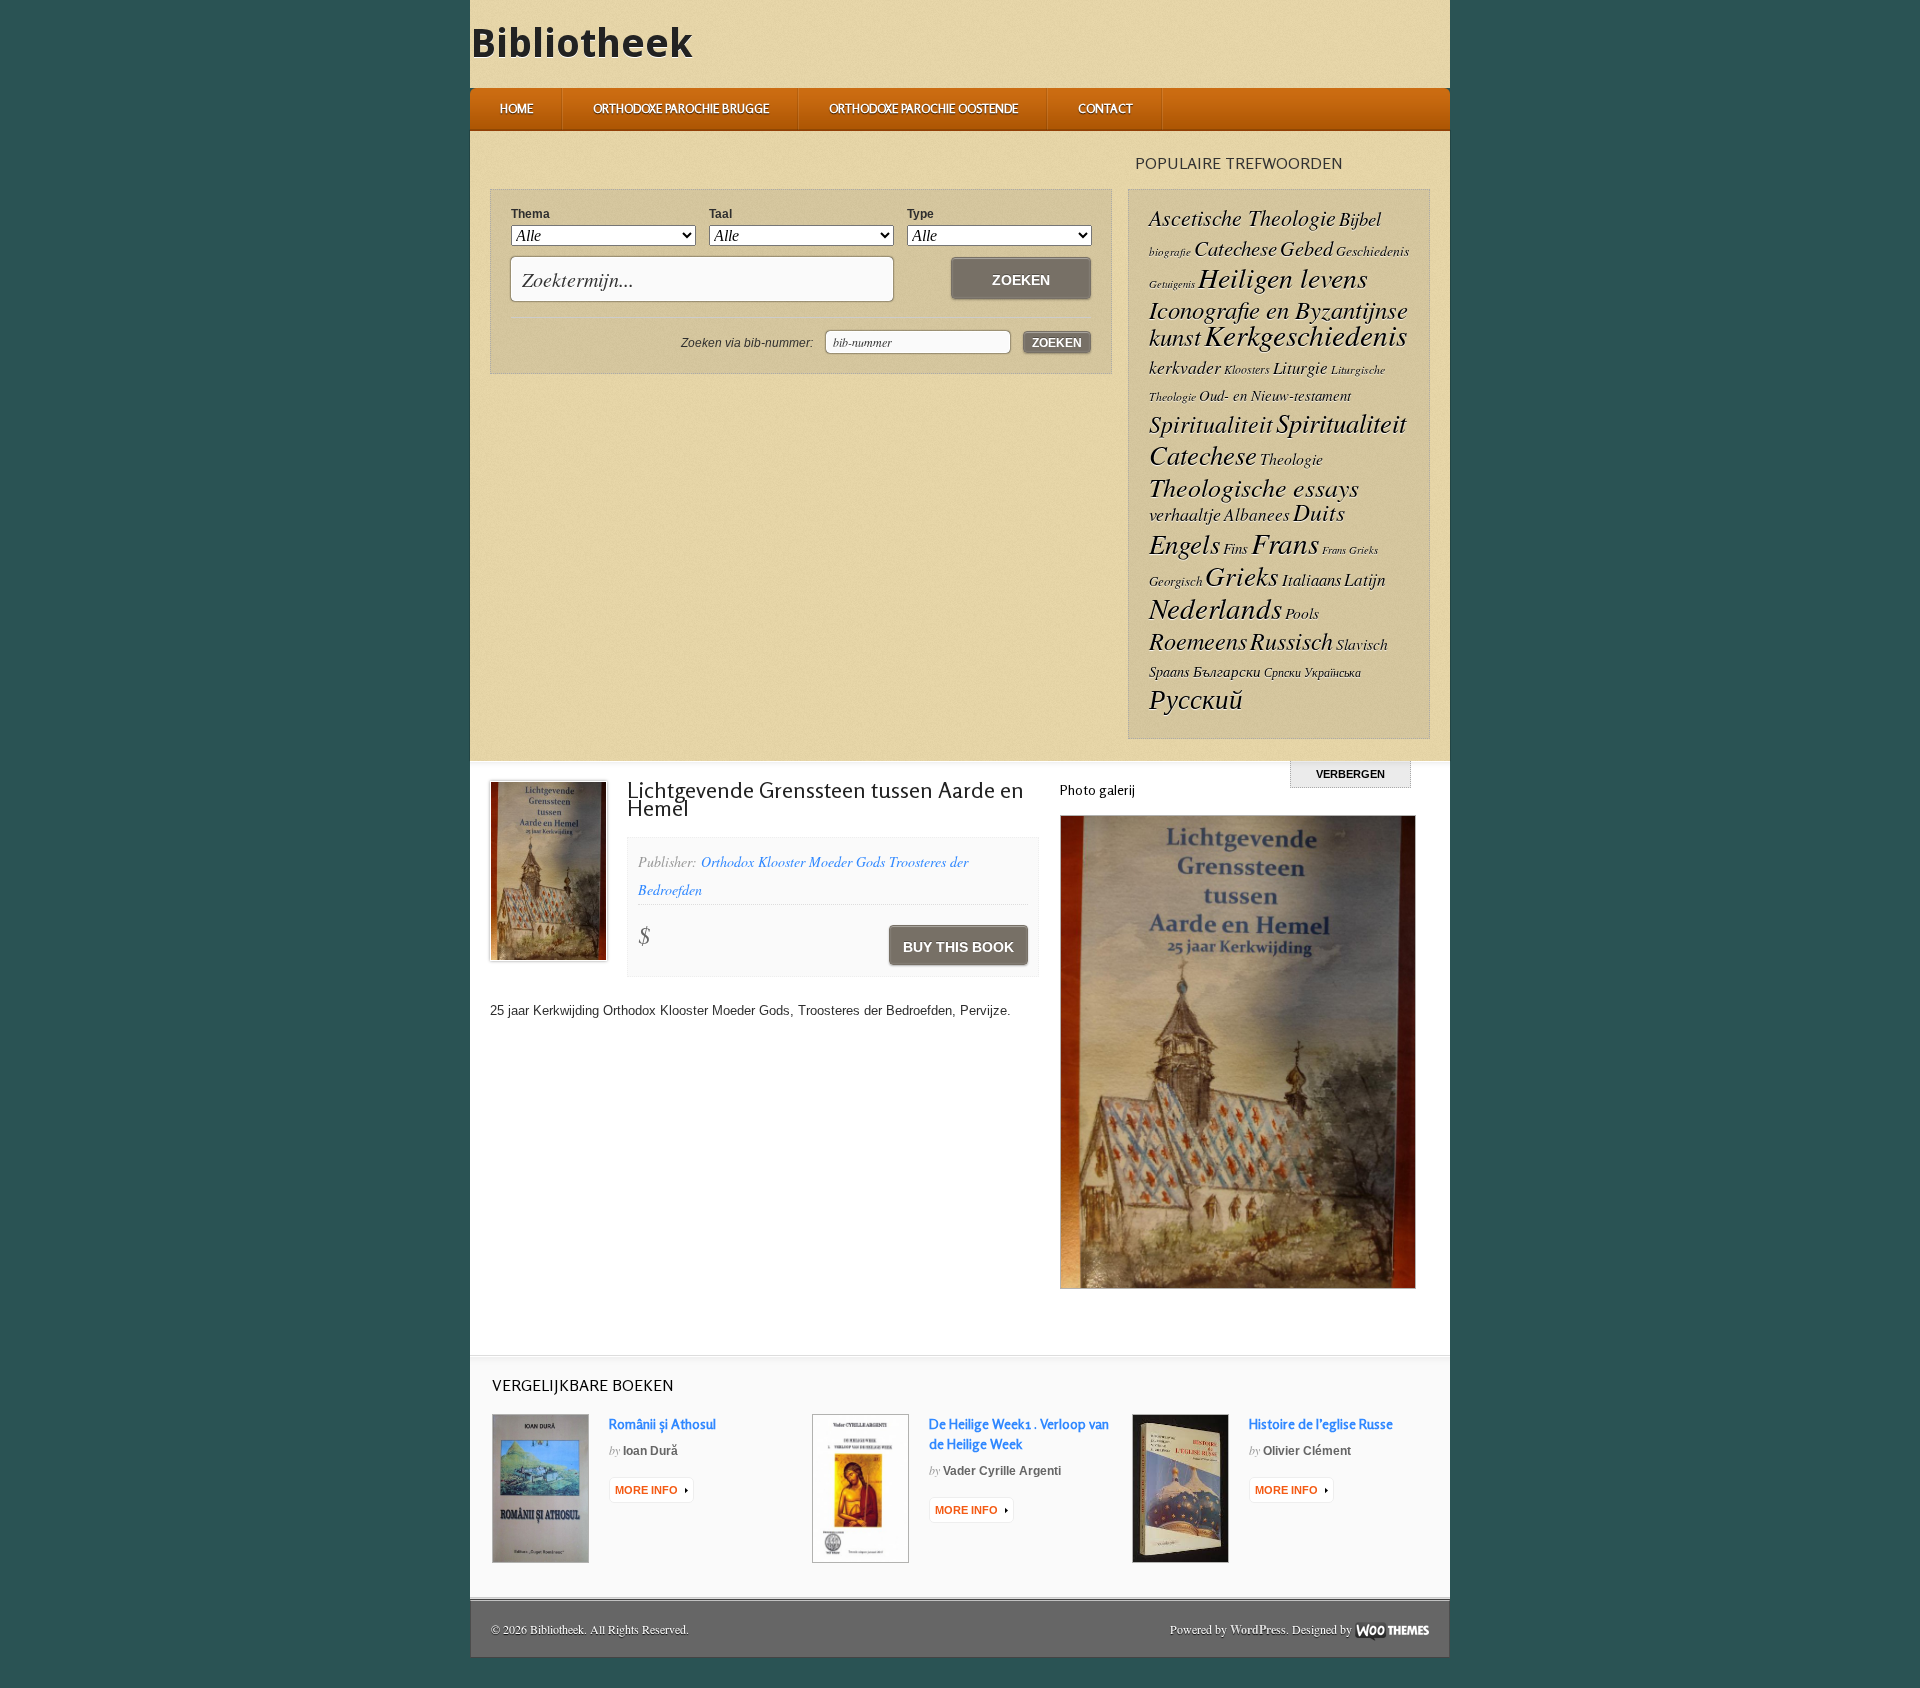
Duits (1319, 511)
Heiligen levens (1283, 277)
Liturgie (1300, 367)
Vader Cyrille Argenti (1002, 1471)
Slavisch (1362, 643)
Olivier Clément (1307, 1451)
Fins (1235, 548)
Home (516, 108)
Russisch (1291, 640)
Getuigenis (1172, 284)
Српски (1282, 672)
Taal (720, 214)
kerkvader (1185, 367)
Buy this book (958, 947)
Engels (1184, 543)
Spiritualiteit (1211, 423)
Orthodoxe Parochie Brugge (681, 108)
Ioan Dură (650, 1451)
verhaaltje (1185, 514)
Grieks (1242, 575)
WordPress (1258, 1629)
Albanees (1257, 514)
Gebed (1306, 247)
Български (1227, 671)
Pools (1302, 612)
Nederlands (1215, 607)
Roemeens (1198, 640)
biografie (1170, 251)
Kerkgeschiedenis (1305, 334)
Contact (1105, 108)
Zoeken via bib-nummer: (747, 343)
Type (920, 214)
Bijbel (1360, 218)
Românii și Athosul (662, 1423)
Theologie (1291, 458)
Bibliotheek (581, 43)
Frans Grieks (1350, 550)
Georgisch (1175, 580)
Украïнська (1332, 672)
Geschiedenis (1372, 250)
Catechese (1235, 248)
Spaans (1169, 671)
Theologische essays (1254, 486)
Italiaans (1311, 579)
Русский (1196, 698)
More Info (646, 1490)
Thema (530, 214)
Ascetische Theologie (1242, 217)
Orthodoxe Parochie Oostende (923, 108)
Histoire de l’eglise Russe (1321, 1423)
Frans (1285, 542)
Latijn (1365, 579)
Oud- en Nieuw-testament (1275, 395)
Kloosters (1247, 369)
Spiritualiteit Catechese (1277, 438)
